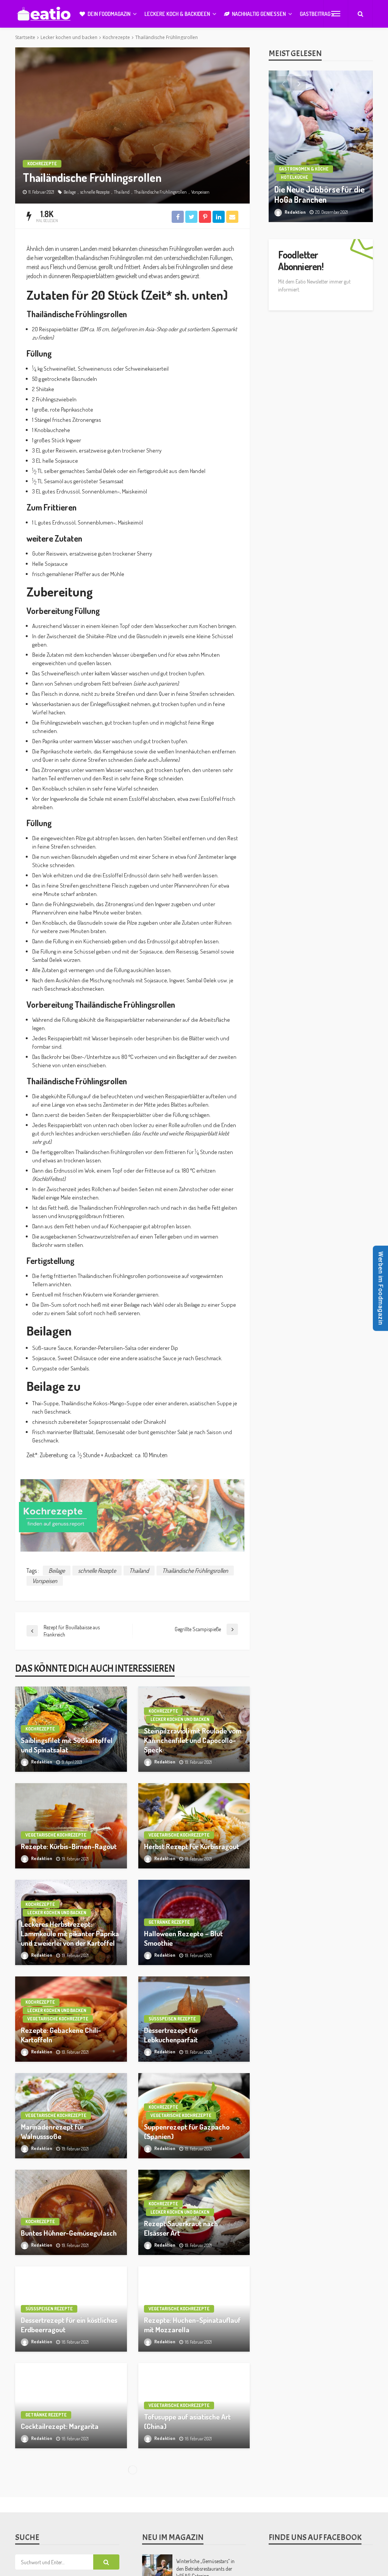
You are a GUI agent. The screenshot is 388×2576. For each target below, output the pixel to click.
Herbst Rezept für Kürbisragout (192, 1846)
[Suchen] (360, 14)
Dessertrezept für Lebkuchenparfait (171, 2035)
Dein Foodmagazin (109, 14)
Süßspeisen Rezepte (172, 2019)
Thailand (122, 192)
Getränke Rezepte (169, 1922)
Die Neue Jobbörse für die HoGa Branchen (319, 195)
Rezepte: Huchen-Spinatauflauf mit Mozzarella (192, 2325)
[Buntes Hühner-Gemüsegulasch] (71, 2212)
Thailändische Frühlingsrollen (160, 192)
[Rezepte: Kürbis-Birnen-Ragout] (71, 1826)
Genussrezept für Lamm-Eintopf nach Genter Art (193, 2518)
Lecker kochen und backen (180, 1719)
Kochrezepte (42, 164)
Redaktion (42, 1762)
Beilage (70, 192)
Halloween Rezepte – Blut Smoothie (183, 1938)
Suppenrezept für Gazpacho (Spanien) (187, 2132)
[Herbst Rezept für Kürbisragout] (194, 1826)
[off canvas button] (336, 14)
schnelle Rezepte (95, 192)
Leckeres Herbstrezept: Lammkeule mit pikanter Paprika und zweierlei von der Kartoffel (70, 1934)
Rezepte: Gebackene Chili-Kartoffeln (61, 2035)
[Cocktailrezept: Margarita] (71, 2406)
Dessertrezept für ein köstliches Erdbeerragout (69, 2325)
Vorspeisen (200, 192)
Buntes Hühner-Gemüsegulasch (69, 2233)
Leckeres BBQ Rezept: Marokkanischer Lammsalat (62, 2518)
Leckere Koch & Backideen (177, 14)
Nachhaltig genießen (259, 14)
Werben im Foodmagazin (381, 1288)
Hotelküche (294, 177)
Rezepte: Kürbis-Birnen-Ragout (69, 1846)
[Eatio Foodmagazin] (44, 14)
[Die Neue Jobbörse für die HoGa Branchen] (321, 146)
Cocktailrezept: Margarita (60, 2426)
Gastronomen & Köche (304, 169)
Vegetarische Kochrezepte (56, 1835)
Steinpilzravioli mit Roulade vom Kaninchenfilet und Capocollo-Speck (193, 1740)
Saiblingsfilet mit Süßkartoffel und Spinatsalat (67, 1745)
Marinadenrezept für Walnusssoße (52, 2132)
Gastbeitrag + (317, 14)
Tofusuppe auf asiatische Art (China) (187, 2422)
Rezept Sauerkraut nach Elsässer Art (181, 2228)
